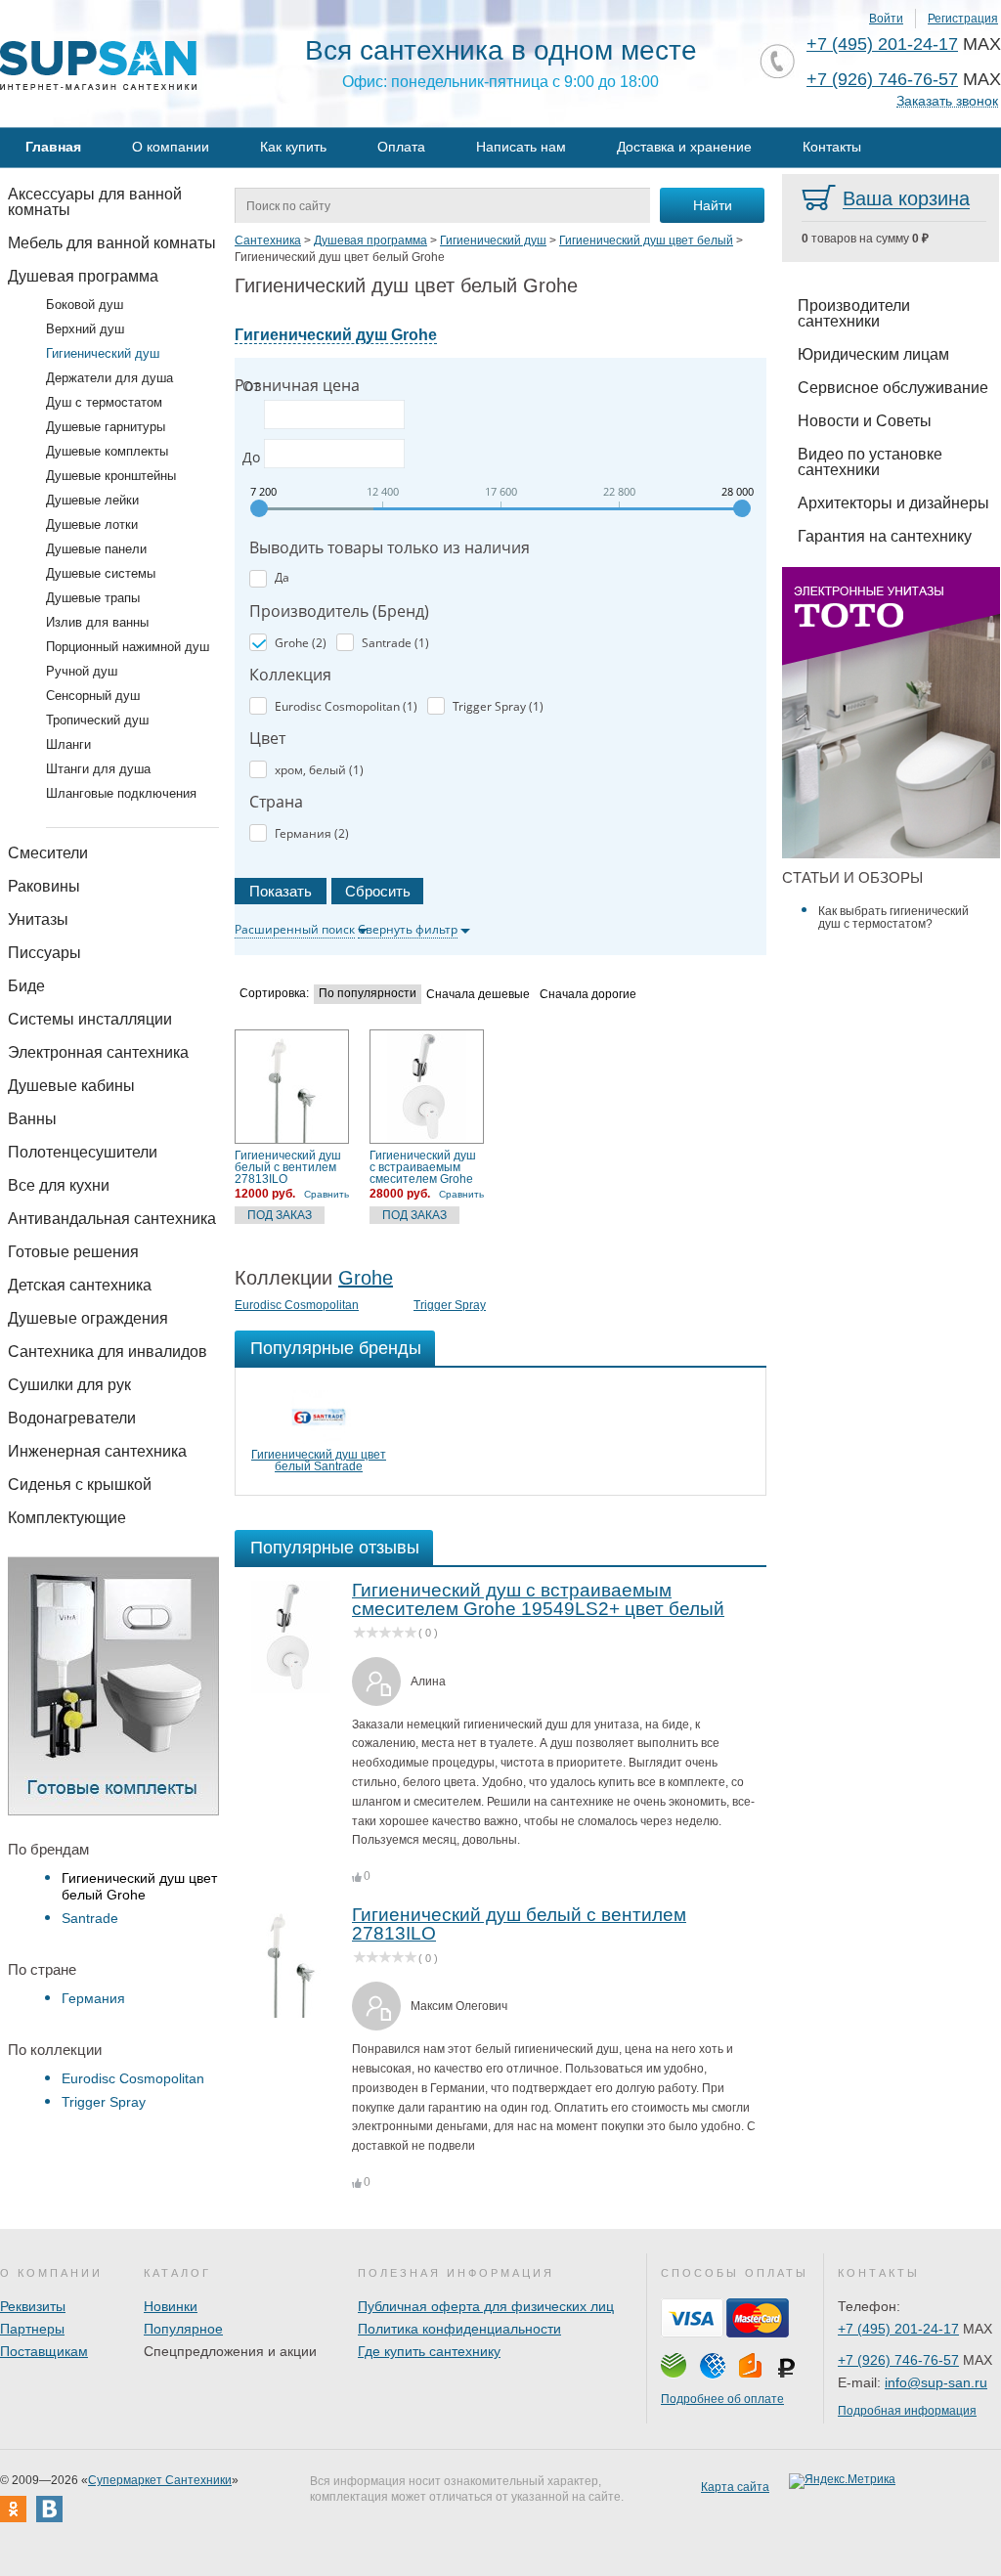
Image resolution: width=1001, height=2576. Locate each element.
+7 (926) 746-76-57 (882, 79)
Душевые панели (96, 549)
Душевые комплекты (107, 451)
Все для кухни (59, 1185)
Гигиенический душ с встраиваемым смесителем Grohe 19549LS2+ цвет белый (423, 1167)
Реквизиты (33, 2306)
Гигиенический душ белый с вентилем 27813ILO (288, 1167)
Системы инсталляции (90, 1019)
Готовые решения (73, 1252)
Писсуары (44, 953)
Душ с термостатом (104, 402)
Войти (886, 19)
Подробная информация (907, 2411)
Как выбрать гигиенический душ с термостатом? (893, 917)
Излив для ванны (97, 622)
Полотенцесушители (83, 1152)
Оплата (401, 147)
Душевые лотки (92, 524)
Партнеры (32, 2329)
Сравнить (326, 1194)
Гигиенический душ (103, 353)
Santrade (90, 1918)
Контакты (832, 147)
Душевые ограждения (88, 1318)
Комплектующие (67, 1518)
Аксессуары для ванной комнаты (95, 202)
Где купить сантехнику (429, 2351)
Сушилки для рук (69, 1385)
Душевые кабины (71, 1086)
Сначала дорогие (588, 995)
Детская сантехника (80, 1285)
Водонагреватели (72, 1418)
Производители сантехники (854, 313)
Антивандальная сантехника (112, 1219)
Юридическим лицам (873, 354)
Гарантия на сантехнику (885, 536)
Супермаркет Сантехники (160, 2480)
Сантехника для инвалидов (108, 1352)
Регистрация (963, 19)
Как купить (293, 147)
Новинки (171, 2306)
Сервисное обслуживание (893, 388)
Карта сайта (735, 2487)
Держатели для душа (109, 378)
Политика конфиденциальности (459, 2329)
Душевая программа (83, 276)
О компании (171, 147)
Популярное (183, 2329)
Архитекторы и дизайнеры (893, 503)
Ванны (32, 1119)
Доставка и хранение (684, 147)
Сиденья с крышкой (80, 1484)
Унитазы (38, 919)
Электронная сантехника (98, 1052)
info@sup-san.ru (936, 2382)
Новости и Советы (865, 421)
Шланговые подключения (121, 793)
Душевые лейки (92, 500)
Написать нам (521, 147)
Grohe (366, 1278)
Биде (26, 986)
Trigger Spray (104, 2102)
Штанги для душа (98, 769)
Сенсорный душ (93, 696)
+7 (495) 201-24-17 (882, 44)
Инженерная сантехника (97, 1451)
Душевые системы (101, 573)
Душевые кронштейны (111, 476)
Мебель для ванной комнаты (112, 243)
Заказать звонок (947, 101)
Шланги (68, 744)
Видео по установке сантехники (870, 462)
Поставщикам (44, 2351)
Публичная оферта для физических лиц (486, 2306)
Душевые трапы (93, 598)
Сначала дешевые (478, 995)
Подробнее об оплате (722, 2399)
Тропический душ (97, 720)
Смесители (48, 853)
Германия (93, 1998)
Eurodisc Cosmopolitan (133, 2078)
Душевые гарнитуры (106, 427)
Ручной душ (82, 671)
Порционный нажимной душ (128, 647)
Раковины (44, 886)
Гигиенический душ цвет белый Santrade (319, 1461)
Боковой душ (85, 305)
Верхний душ (85, 329)
